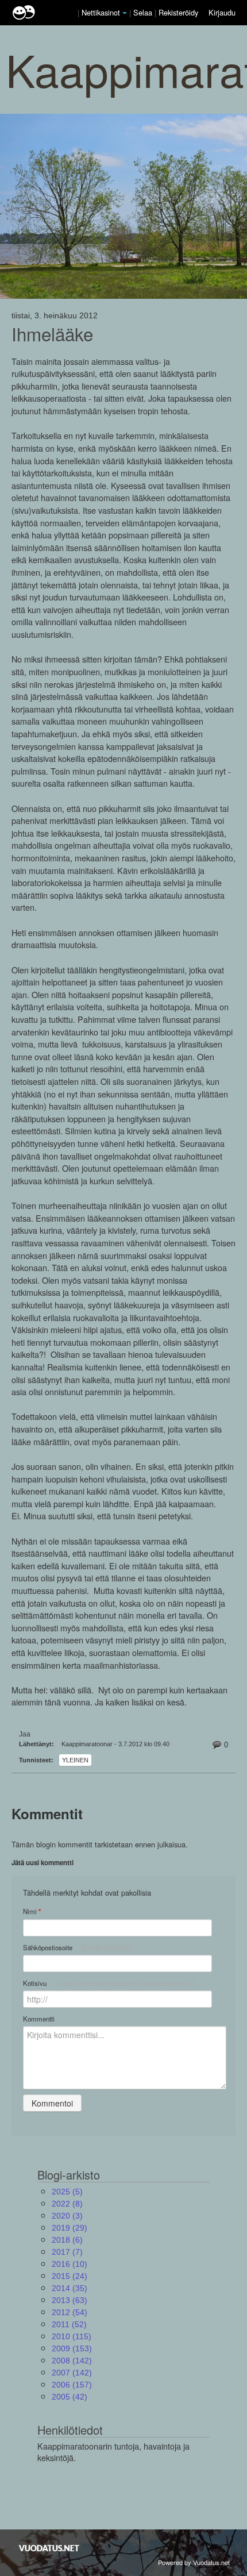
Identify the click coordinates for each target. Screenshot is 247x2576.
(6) (67, 2240)
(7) (67, 2252)
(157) (72, 2385)
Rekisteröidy (178, 12)
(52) (69, 2324)
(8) (67, 2204)
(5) (67, 2192)
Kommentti (39, 2019)
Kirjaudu (222, 12)
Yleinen (75, 1760)
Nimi (32, 1911)
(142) (72, 2361)
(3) (67, 2216)
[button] (125, 13)
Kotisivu (109, 1983)
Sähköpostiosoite (77, 1947)
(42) (70, 2397)
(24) (70, 2276)
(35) (70, 2288)
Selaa (144, 12)
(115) (72, 2336)
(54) (70, 2312)
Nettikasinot (101, 12)
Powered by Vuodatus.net (194, 2562)
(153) (72, 2348)
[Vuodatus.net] (49, 2548)
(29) (70, 2228)
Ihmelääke (52, 334)
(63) (70, 2300)
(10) (70, 2264)
